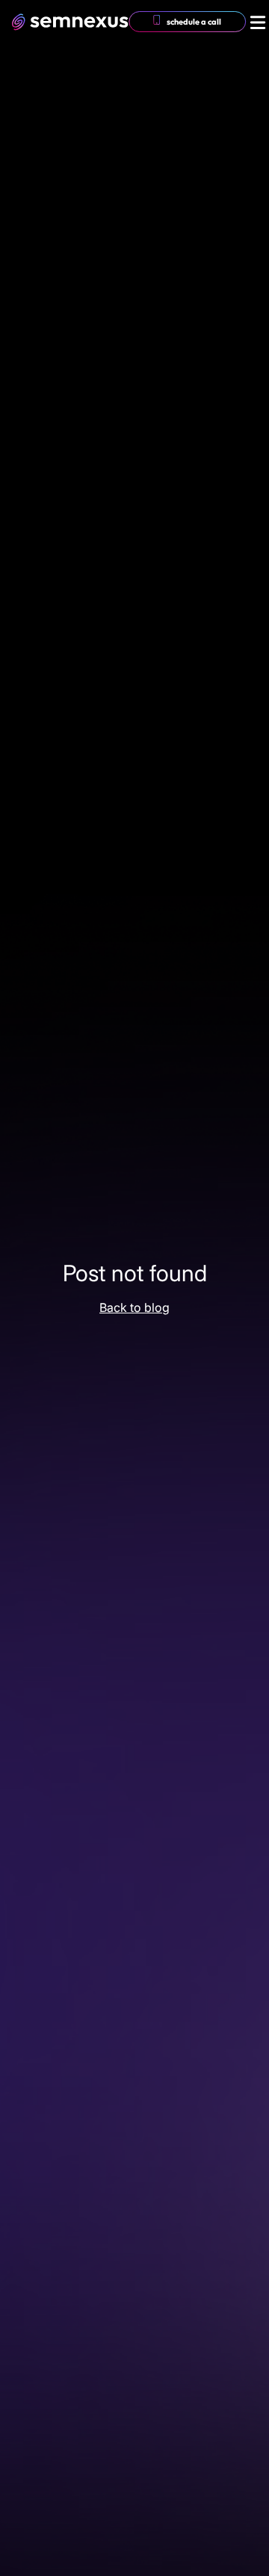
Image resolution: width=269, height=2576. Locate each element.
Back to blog (134, 1307)
